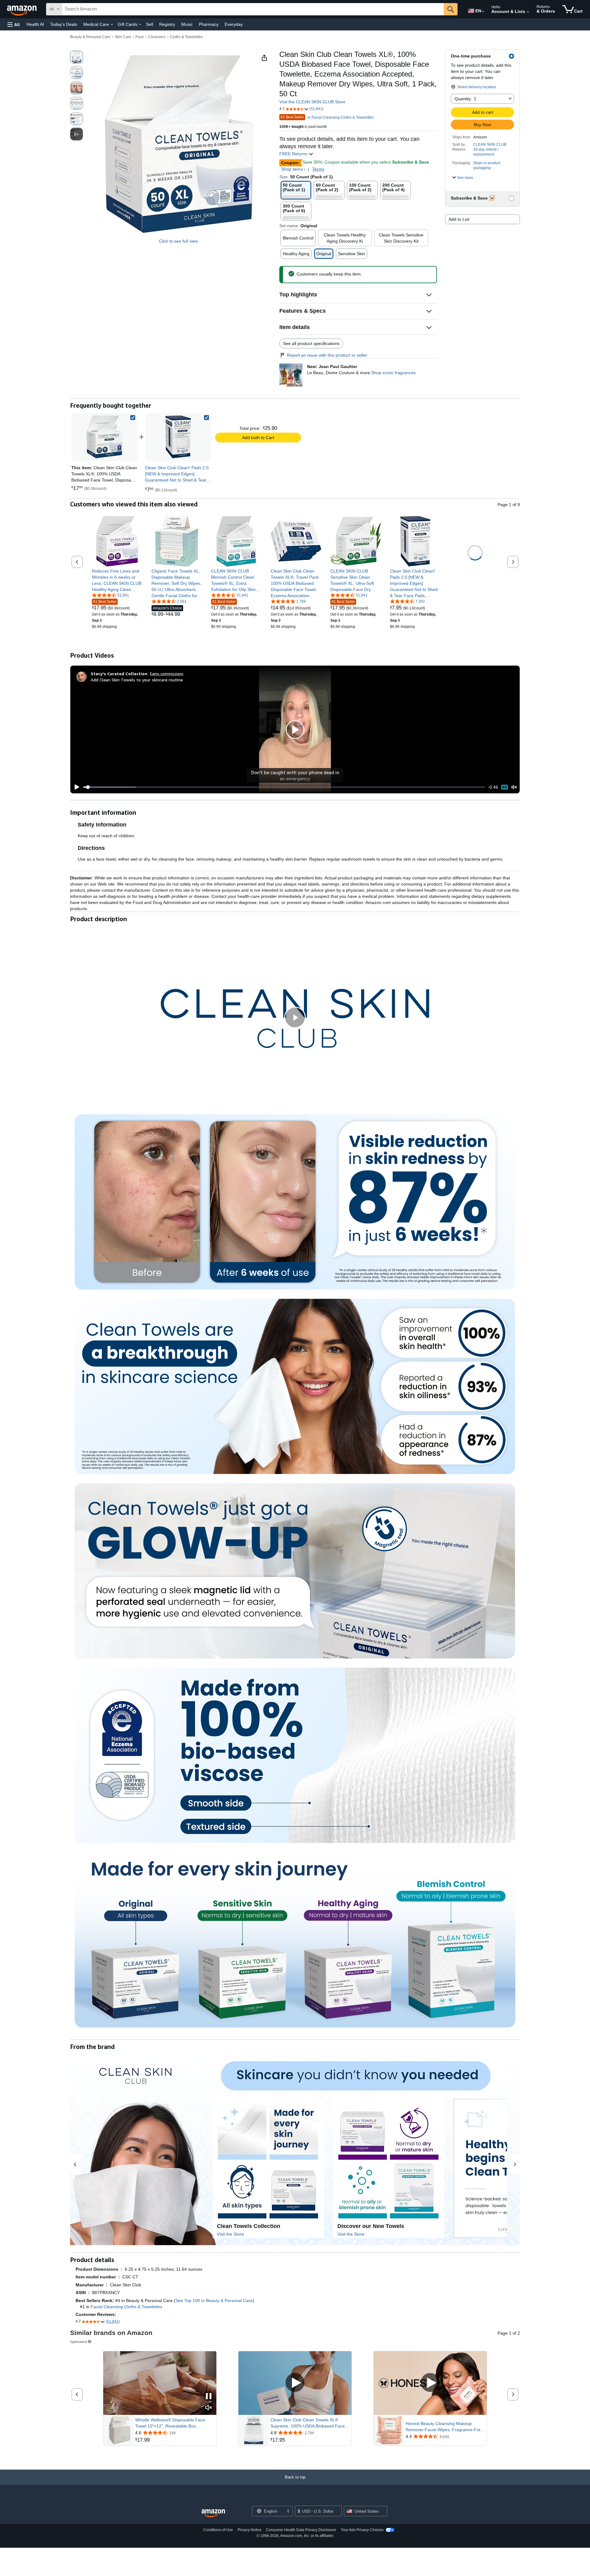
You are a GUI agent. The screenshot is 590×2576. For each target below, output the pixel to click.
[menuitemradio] (505, 787)
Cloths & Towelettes (186, 37)
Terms (318, 169)
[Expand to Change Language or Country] (483, 12)
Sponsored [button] (79, 2342)
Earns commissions (167, 674)
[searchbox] (253, 9)
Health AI (35, 24)
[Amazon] (22, 9)
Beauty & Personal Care (90, 37)
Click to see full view (178, 241)
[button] (14, 24)
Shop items (292, 169)
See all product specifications (311, 343)
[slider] (284, 787)
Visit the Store (230, 2234)
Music (187, 24)
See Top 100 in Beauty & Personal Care (214, 2301)
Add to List (459, 219)
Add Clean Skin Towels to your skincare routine (137, 680)
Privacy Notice (250, 2530)
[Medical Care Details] (112, 25)
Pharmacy (209, 24)
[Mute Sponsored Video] (209, 2408)
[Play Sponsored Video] (295, 2383)
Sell (149, 24)
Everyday (234, 24)
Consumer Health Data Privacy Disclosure (301, 2530)
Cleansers (157, 37)
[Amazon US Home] (213, 2513)
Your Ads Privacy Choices (362, 2530)
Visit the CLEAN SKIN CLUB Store (312, 102)
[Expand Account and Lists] (528, 12)
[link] (178, 437)
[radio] (77, 57)
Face (140, 37)
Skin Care (123, 37)
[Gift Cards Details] (140, 25)
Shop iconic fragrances (393, 373)
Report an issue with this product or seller (327, 355)
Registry (167, 24)
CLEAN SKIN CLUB (490, 145)
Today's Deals (64, 24)
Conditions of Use (218, 2530)
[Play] (75, 787)
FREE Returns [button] (294, 154)
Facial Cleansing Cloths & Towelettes (126, 2307)
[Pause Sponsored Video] (209, 2397)
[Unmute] (514, 787)
